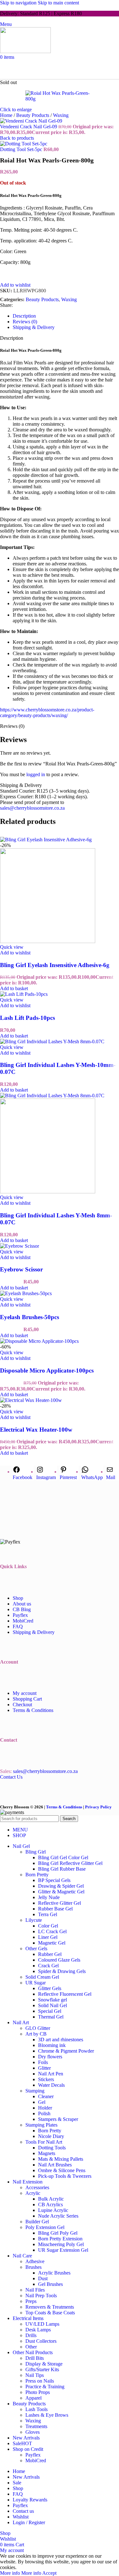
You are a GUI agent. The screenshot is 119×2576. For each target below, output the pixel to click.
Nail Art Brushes (55, 2165)
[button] (14, 988)
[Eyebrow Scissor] (20, 1246)
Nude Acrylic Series (58, 2216)
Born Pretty (37, 1875)
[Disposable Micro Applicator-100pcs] (39, 1341)
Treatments (36, 2426)
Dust (43, 2278)
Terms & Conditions (33, 1710)
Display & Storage (44, 2364)
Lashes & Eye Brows (47, 2415)
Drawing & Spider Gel (61, 1886)
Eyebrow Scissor (21, 1269)
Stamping (35, 2091)
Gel (42, 2102)
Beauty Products (33, 115)
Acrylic (33, 2193)
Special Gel (50, 2011)
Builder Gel (37, 2222)
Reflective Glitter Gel (60, 1903)
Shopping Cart (27, 1699)
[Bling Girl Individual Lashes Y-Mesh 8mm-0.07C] (52, 1096)
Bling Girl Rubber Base (62, 1869)
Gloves (33, 2432)
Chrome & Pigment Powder (66, 2051)
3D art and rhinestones (61, 2040)
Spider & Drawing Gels (62, 1971)
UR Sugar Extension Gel (63, 2250)
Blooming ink (52, 2045)
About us (22, 1604)
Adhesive (35, 2261)
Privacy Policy (98, 1807)
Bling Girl (36, 1852)
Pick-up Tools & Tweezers (65, 2176)
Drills (31, 2335)
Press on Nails (40, 2381)
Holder (45, 2108)
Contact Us (11, 1777)
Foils (43, 2062)
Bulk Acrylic (51, 2199)
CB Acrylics (50, 2205)
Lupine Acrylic (53, 2210)
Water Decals (51, 2085)
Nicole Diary (51, 2136)
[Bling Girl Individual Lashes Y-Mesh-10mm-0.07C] (52, 1041)
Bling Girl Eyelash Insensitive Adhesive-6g (55, 965)
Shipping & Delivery (34, 1632)
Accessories (37, 2187)
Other (31, 2347)
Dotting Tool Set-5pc (22, 149)
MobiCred (23, 1621)
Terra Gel (48, 1914)
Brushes (33, 2267)
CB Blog (22, 1609)
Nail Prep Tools (41, 2296)
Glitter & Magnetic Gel (61, 1892)
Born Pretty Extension (60, 2239)
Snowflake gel (53, 2000)
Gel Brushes (50, 2284)
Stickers (46, 2079)
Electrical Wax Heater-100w (36, 1430)
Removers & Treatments (50, 2307)
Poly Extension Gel (45, 2227)
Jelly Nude (49, 1897)
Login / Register (29, 2522)
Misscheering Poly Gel (61, 2244)
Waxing (61, 115)
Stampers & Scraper (58, 2119)
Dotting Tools (52, 2148)
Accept (49, 2573)
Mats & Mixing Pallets (61, 2159)
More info (21, 2573)
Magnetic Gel (52, 1943)
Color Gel (48, 1926)
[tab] (24, 316)
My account (25, 1693)
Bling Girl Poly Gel (58, 2233)
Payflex (20, 1615)
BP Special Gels (54, 1880)
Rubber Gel (50, 1954)
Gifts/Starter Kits (42, 2369)
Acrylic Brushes (54, 2273)
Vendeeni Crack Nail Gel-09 (29, 127)
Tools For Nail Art (44, 2142)
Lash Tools (36, 2409)
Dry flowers (50, 2057)
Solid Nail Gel (53, 2005)
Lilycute (34, 1920)
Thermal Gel (51, 2017)
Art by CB (36, 2034)
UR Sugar (36, 1983)
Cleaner (46, 2096)
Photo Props (38, 2392)
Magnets (47, 2153)
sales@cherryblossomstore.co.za (32, 808)
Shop (18, 1598)
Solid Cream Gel (42, 1977)
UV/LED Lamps (42, 2324)
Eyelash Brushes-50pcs (30, 1317)
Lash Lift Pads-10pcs (27, 1018)
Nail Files (35, 2290)
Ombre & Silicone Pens (62, 2170)
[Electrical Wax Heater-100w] (31, 1400)
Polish (44, 2113)
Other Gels (36, 1949)
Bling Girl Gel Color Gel (63, 1857)
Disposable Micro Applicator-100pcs (47, 1370)
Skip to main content (58, 3)
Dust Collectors (41, 2341)
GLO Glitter (38, 2028)
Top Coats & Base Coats (50, 2313)
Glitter (44, 2068)
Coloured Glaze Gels (59, 1960)
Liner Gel (48, 1937)
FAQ (18, 1626)
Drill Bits (35, 2358)
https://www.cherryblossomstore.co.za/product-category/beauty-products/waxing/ (47, 713)
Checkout (22, 1705)
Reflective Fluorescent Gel (65, 1994)
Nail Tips (35, 2375)
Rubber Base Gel (55, 1909)
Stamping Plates (41, 2125)
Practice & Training (45, 2387)
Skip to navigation (19, 3)
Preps (31, 2301)
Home (7, 115)
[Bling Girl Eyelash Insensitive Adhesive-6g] (46, 840)
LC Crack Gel (52, 1931)
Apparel (33, 2398)
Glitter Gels (50, 1988)
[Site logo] (25, 51)
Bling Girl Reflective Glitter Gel (70, 1863)
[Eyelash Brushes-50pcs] (26, 1293)
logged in (36, 774)
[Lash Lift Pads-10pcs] (24, 994)
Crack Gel (48, 1966)
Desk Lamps (38, 2330)
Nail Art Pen (51, 2074)
